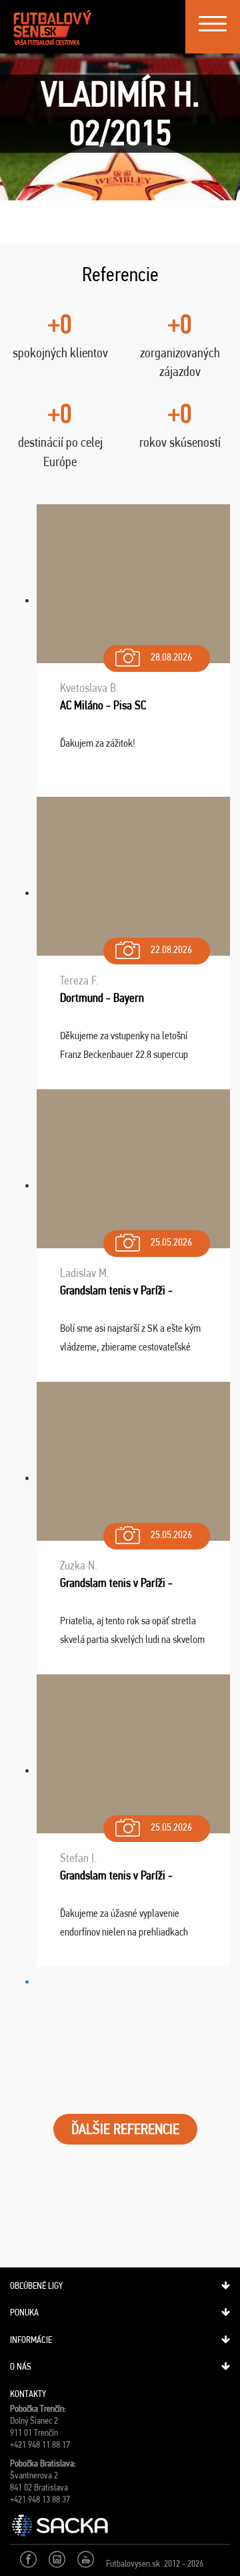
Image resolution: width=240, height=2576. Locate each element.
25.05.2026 (171, 1242)
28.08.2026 (171, 657)
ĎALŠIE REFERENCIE (125, 2129)
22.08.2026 (171, 949)
